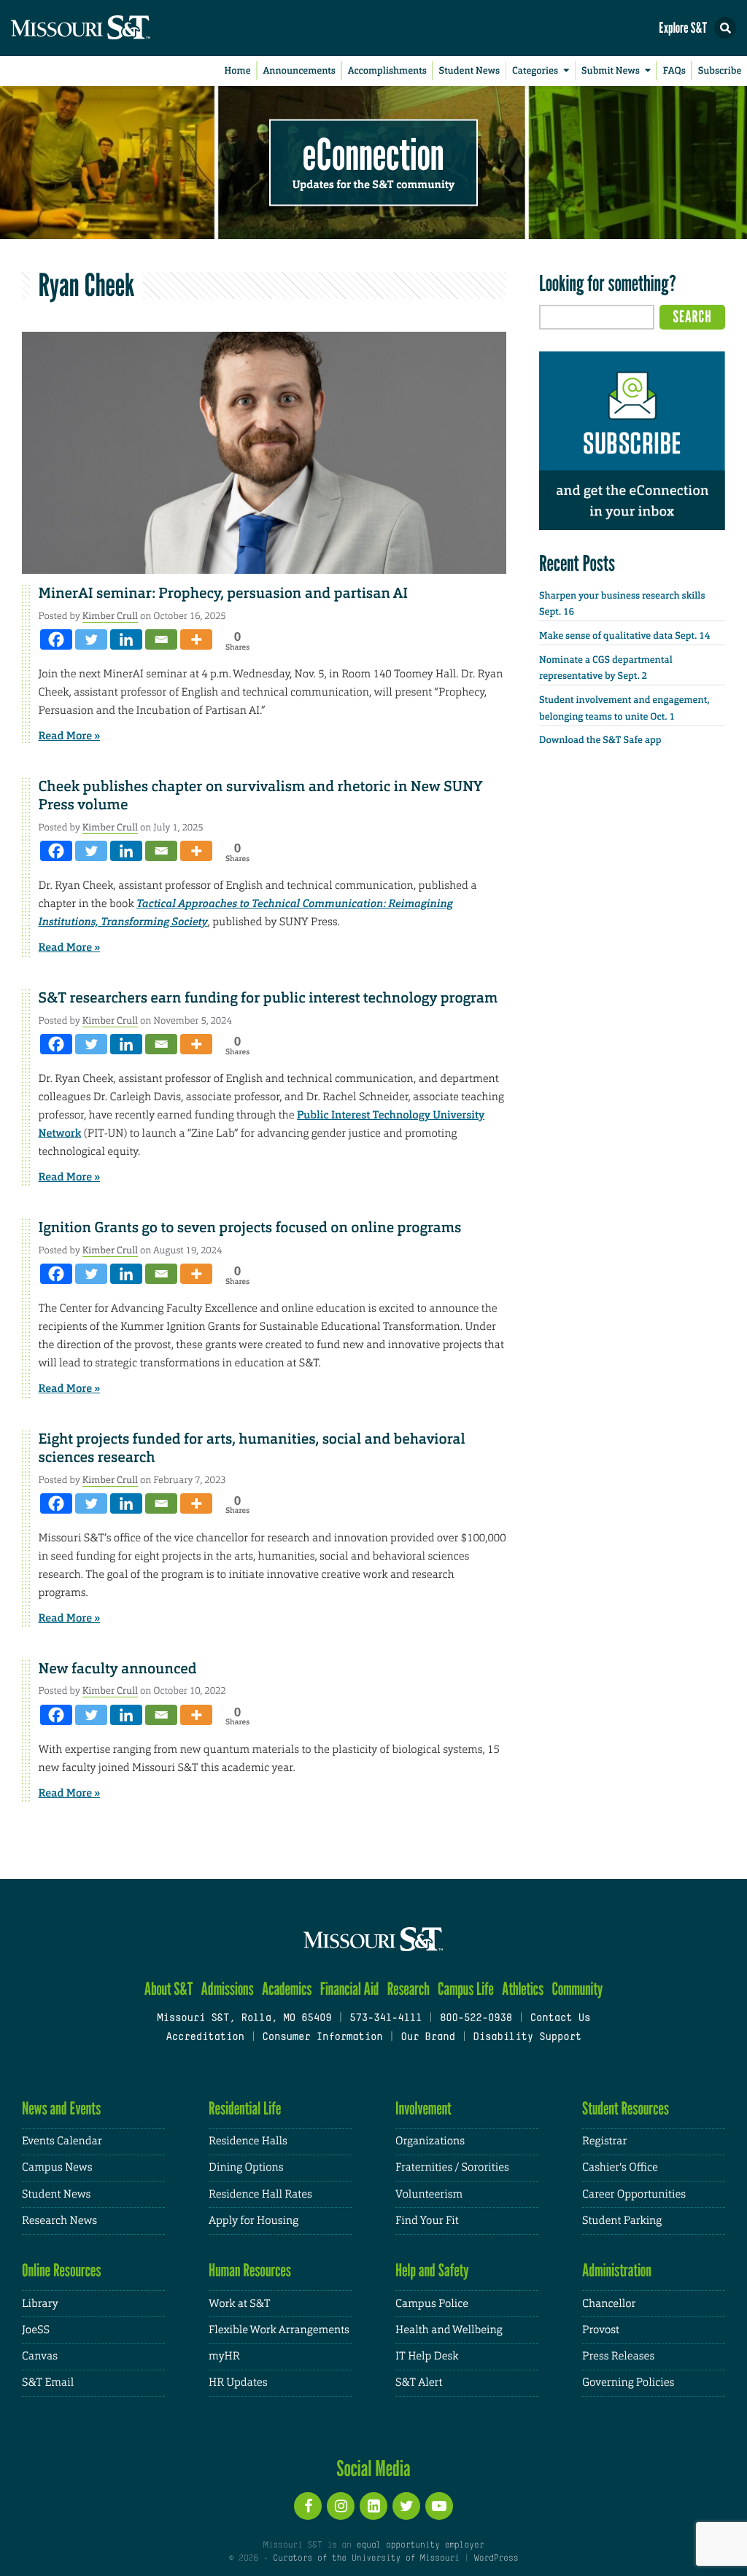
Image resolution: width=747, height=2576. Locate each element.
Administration (617, 2270)
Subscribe (720, 71)
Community (577, 1989)
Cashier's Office (620, 2167)
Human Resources (250, 2270)
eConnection (373, 153)
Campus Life (466, 1989)
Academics (287, 1989)
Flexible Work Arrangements (279, 2330)
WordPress (496, 2559)
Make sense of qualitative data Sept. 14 (624, 636)
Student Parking (622, 2221)
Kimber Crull (110, 616)
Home (238, 71)
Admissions (228, 1989)
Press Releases (618, 2356)
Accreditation (205, 2038)
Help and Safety (432, 2270)
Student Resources (626, 2108)
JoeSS (36, 2330)
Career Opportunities (634, 2194)
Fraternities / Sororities (452, 2167)
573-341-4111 (386, 2019)
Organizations (430, 2141)
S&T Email (48, 2382)
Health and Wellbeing (449, 2330)
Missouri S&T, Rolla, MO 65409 (244, 2019)
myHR (224, 2356)
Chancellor (609, 2304)
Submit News (611, 71)
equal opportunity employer (420, 2545)
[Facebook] (56, 639)
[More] (196, 639)
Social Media (373, 2468)
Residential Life (245, 2108)
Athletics (523, 1989)
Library (40, 2304)
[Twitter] (91, 639)
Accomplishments (387, 71)
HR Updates (238, 2382)
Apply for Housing (253, 2221)
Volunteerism (429, 2194)
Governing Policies (628, 2382)
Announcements (299, 71)
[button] (725, 28)
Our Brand (427, 2038)
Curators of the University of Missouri (366, 2559)
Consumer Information (322, 2038)
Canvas (40, 2356)
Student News (469, 71)
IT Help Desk (427, 2356)
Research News (59, 2221)
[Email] (161, 639)
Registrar (604, 2141)
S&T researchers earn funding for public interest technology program (268, 998)
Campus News (57, 2167)
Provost (601, 2330)
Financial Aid (350, 1989)
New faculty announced (118, 1669)
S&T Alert (419, 2382)
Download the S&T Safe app (600, 740)
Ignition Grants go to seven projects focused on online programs (250, 1228)
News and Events (61, 2108)
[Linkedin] (126, 639)
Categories (535, 71)
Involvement (423, 2108)
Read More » (70, 736)
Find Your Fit (427, 2221)
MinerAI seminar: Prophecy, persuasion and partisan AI (224, 594)
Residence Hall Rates (260, 2194)
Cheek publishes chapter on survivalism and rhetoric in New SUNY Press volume (261, 796)
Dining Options (246, 2167)
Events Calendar (62, 2141)
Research (409, 1989)
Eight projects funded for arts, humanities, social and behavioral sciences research (252, 1448)
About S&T (169, 1989)
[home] (109, 28)
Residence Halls (248, 2141)
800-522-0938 (476, 2019)
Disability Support (527, 2038)
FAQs (674, 71)
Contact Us (561, 2019)
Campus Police (432, 2304)
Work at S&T (240, 2304)
